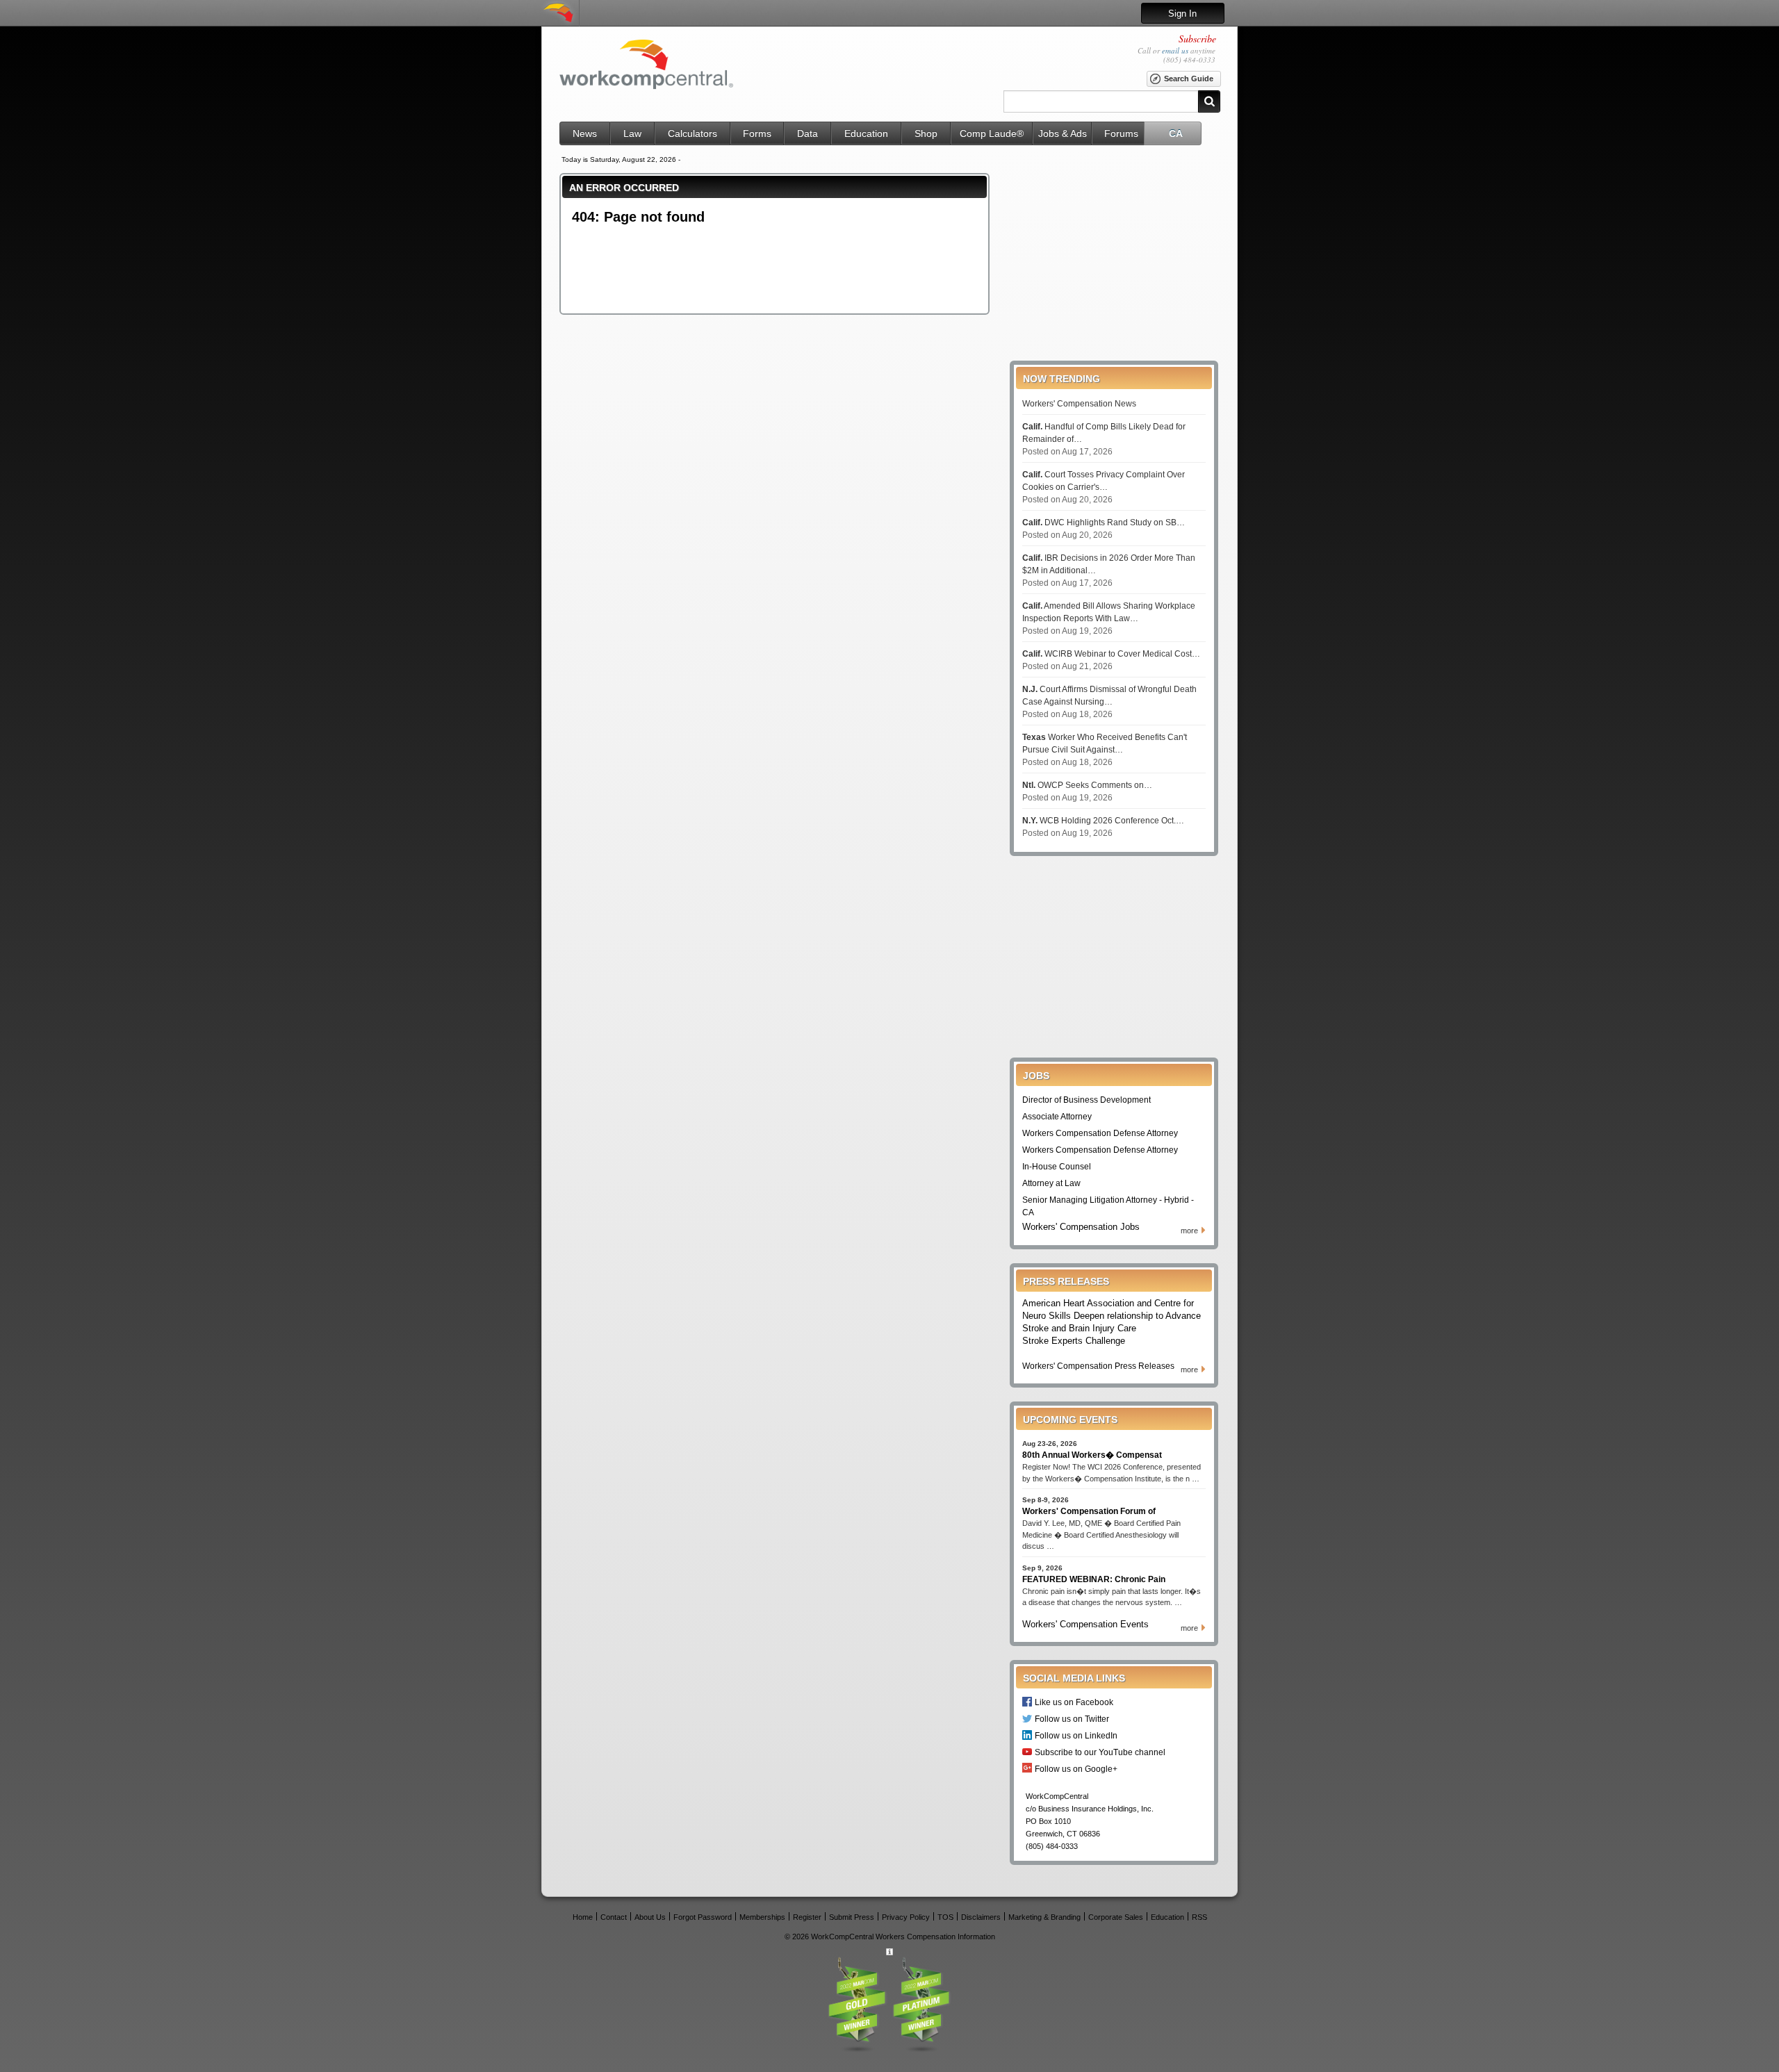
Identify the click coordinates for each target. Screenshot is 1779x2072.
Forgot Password (703, 1917)
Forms (757, 133)
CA (1176, 133)
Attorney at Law (1051, 1183)
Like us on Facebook (1074, 1702)
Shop (926, 133)
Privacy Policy (906, 1917)
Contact (614, 1917)
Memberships (762, 1917)
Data (807, 133)
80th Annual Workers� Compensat (1092, 1455)
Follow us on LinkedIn (1076, 1735)
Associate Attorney (1057, 1117)
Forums (1121, 133)
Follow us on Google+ (1076, 1769)
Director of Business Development (1087, 1100)
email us (1175, 50)
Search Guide (1189, 79)
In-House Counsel (1057, 1167)
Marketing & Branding (1044, 1917)
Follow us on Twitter (1072, 1719)
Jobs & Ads (1063, 133)
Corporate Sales (1116, 1917)
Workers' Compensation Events (1085, 1624)
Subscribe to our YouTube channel (1100, 1752)
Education (866, 133)
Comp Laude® (992, 133)
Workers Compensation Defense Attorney (1100, 1133)
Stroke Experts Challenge (1074, 1341)
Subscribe (1197, 39)
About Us (650, 1917)
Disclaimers (981, 1917)
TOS (945, 1917)
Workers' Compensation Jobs (1081, 1227)
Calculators (692, 133)
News (585, 133)
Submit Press (852, 1917)
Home (583, 1917)
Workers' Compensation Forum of (1089, 1511)
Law (632, 133)
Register (807, 1917)
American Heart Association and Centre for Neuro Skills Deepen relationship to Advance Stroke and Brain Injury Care (1112, 1316)
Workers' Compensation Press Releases (1098, 1366)
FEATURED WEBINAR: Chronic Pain (1094, 1579)
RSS (1199, 1917)
